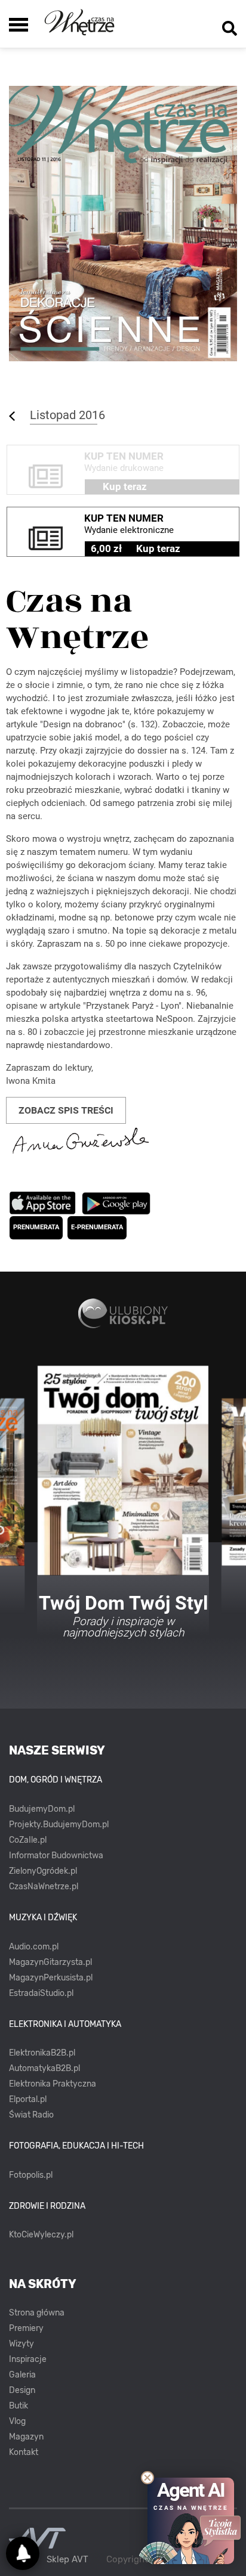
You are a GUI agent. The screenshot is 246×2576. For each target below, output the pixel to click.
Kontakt (24, 2452)
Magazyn (26, 2437)
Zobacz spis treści (66, 1110)
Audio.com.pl (34, 1947)
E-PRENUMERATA (97, 1227)
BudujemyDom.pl (42, 1809)
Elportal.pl (28, 2099)
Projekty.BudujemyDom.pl (59, 1825)
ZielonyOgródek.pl (43, 1871)
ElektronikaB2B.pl (42, 2053)
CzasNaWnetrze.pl (44, 1887)
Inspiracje (28, 2359)
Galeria (22, 2375)
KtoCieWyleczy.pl (41, 2235)
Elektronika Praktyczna (53, 2084)
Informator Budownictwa (56, 1856)
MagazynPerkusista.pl (51, 1978)
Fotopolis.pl (31, 2175)
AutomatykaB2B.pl (44, 2068)
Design (22, 2390)
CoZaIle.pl (28, 1840)
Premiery (26, 2328)
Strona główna (37, 2313)
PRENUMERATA (36, 1227)
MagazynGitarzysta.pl (50, 1962)
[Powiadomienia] (23, 2553)
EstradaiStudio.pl (41, 1993)
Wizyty (21, 2344)
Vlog (17, 2421)
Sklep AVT (67, 2560)
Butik (19, 2406)
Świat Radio (31, 2115)
